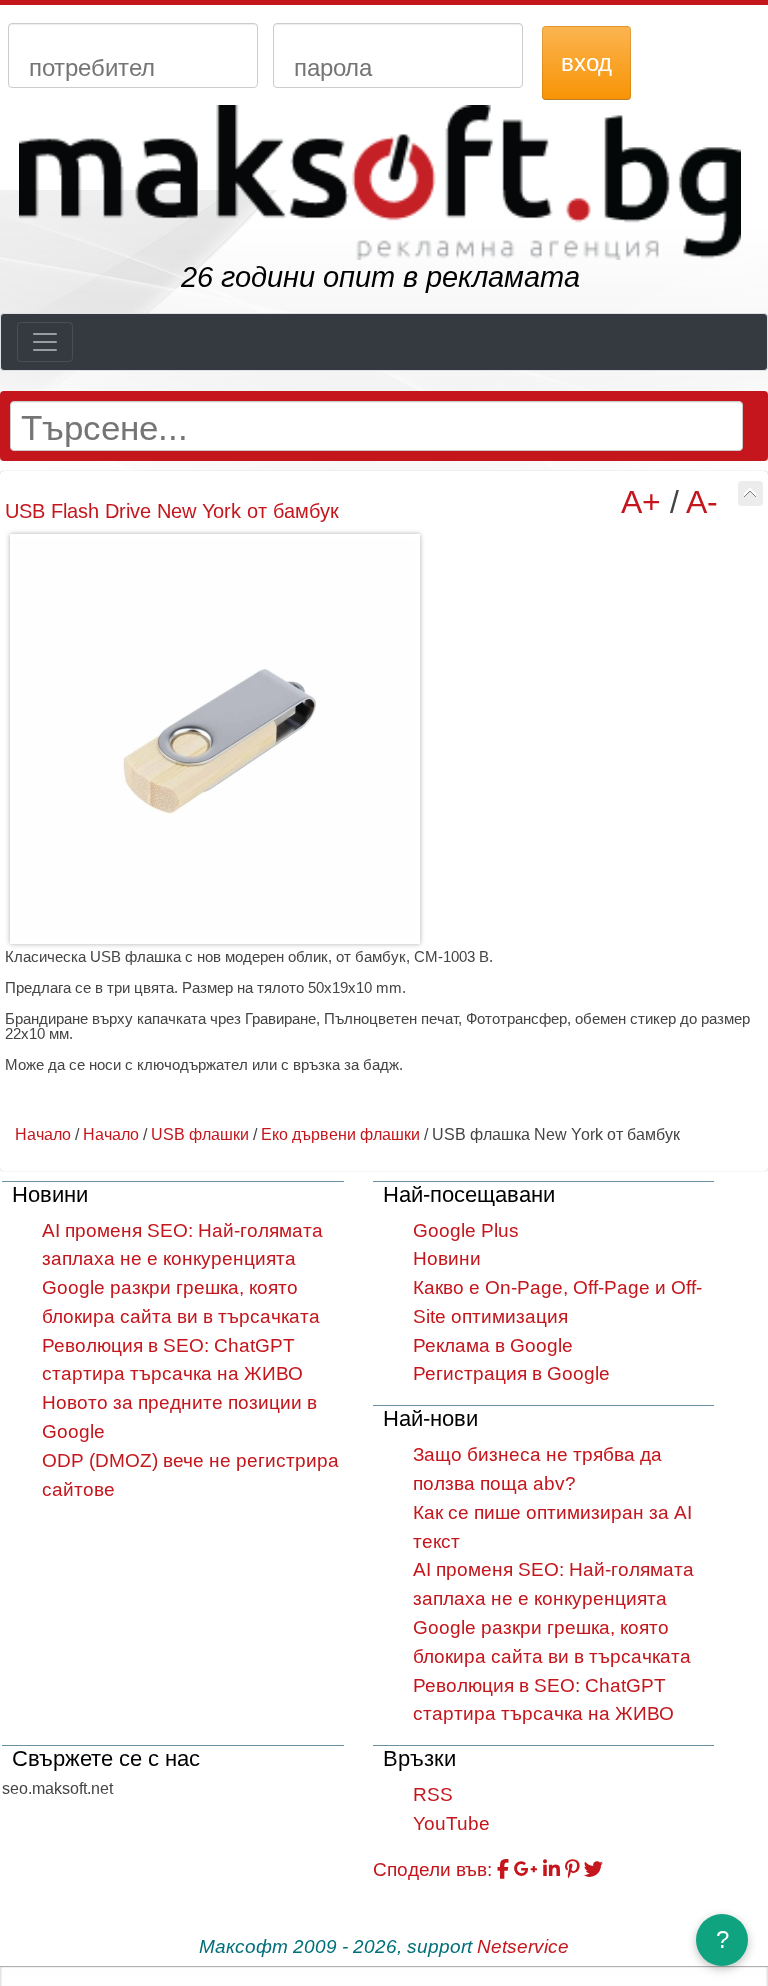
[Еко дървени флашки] (750, 493)
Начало (43, 1134)
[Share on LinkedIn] (551, 1869)
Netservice (523, 1946)
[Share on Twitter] (593, 1869)
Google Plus (466, 1230)
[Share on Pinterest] (572, 1869)
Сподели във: (432, 1869)
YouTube (451, 1823)
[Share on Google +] (526, 1869)
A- (702, 502)
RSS (433, 1794)
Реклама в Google (493, 1345)
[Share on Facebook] (503, 1869)
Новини (447, 1258)
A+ (641, 502)
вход (586, 62)
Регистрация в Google (511, 1373)
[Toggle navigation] (45, 342)
